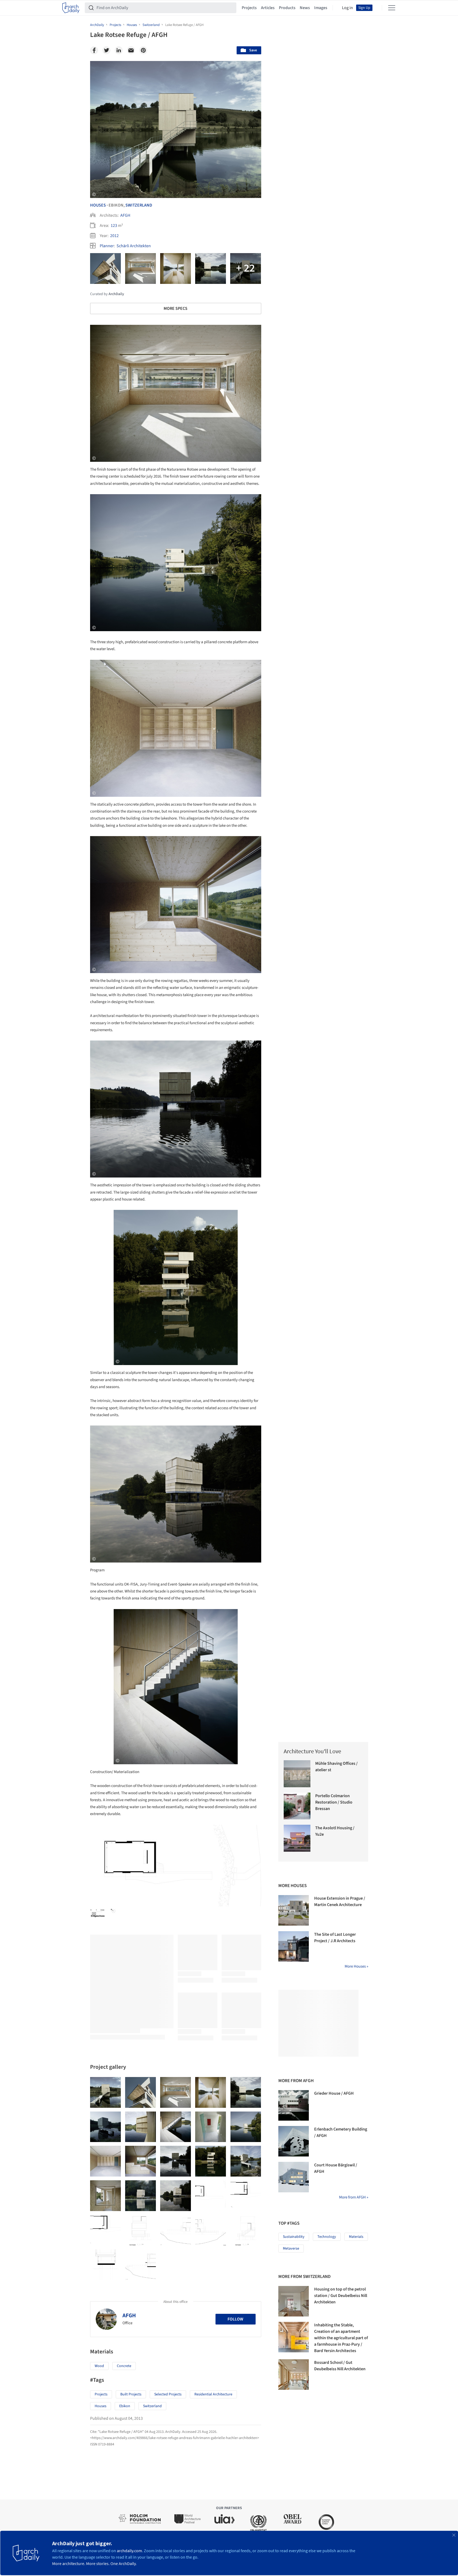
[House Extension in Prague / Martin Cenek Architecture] (294, 1910)
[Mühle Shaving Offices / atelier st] (297, 1774)
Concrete (124, 2366)
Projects (249, 8)
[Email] (131, 50)
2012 (114, 236)
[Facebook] (94, 50)
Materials (356, 2237)
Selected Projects (168, 2394)
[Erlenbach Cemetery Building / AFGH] (294, 2141)
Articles (268, 8)
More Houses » (356, 1966)
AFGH (125, 215)
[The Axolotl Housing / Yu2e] (297, 1838)
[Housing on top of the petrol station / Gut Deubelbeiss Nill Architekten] (294, 2301)
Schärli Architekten (134, 246)
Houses (98, 205)
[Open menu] (392, 8)
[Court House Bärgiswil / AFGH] (294, 2177)
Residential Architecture (213, 2394)
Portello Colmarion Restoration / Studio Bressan (334, 1802)
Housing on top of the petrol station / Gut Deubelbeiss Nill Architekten (341, 2296)
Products (287, 8)
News (305, 8)
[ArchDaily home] (71, 8)
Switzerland (139, 205)
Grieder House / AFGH (334, 2093)
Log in (347, 8)
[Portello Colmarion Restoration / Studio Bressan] (297, 1806)
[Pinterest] (143, 50)
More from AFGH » (354, 2197)
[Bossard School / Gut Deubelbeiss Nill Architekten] (294, 2375)
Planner (107, 246)
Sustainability (294, 2237)
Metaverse (291, 2249)
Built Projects (131, 2394)
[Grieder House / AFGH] (294, 2105)
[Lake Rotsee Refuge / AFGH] (105, 2092)
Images (321, 8)
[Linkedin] (119, 50)
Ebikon (125, 2406)
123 (114, 226)
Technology (327, 2237)
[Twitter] (106, 50)
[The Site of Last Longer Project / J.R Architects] (294, 1946)
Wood (99, 2366)
